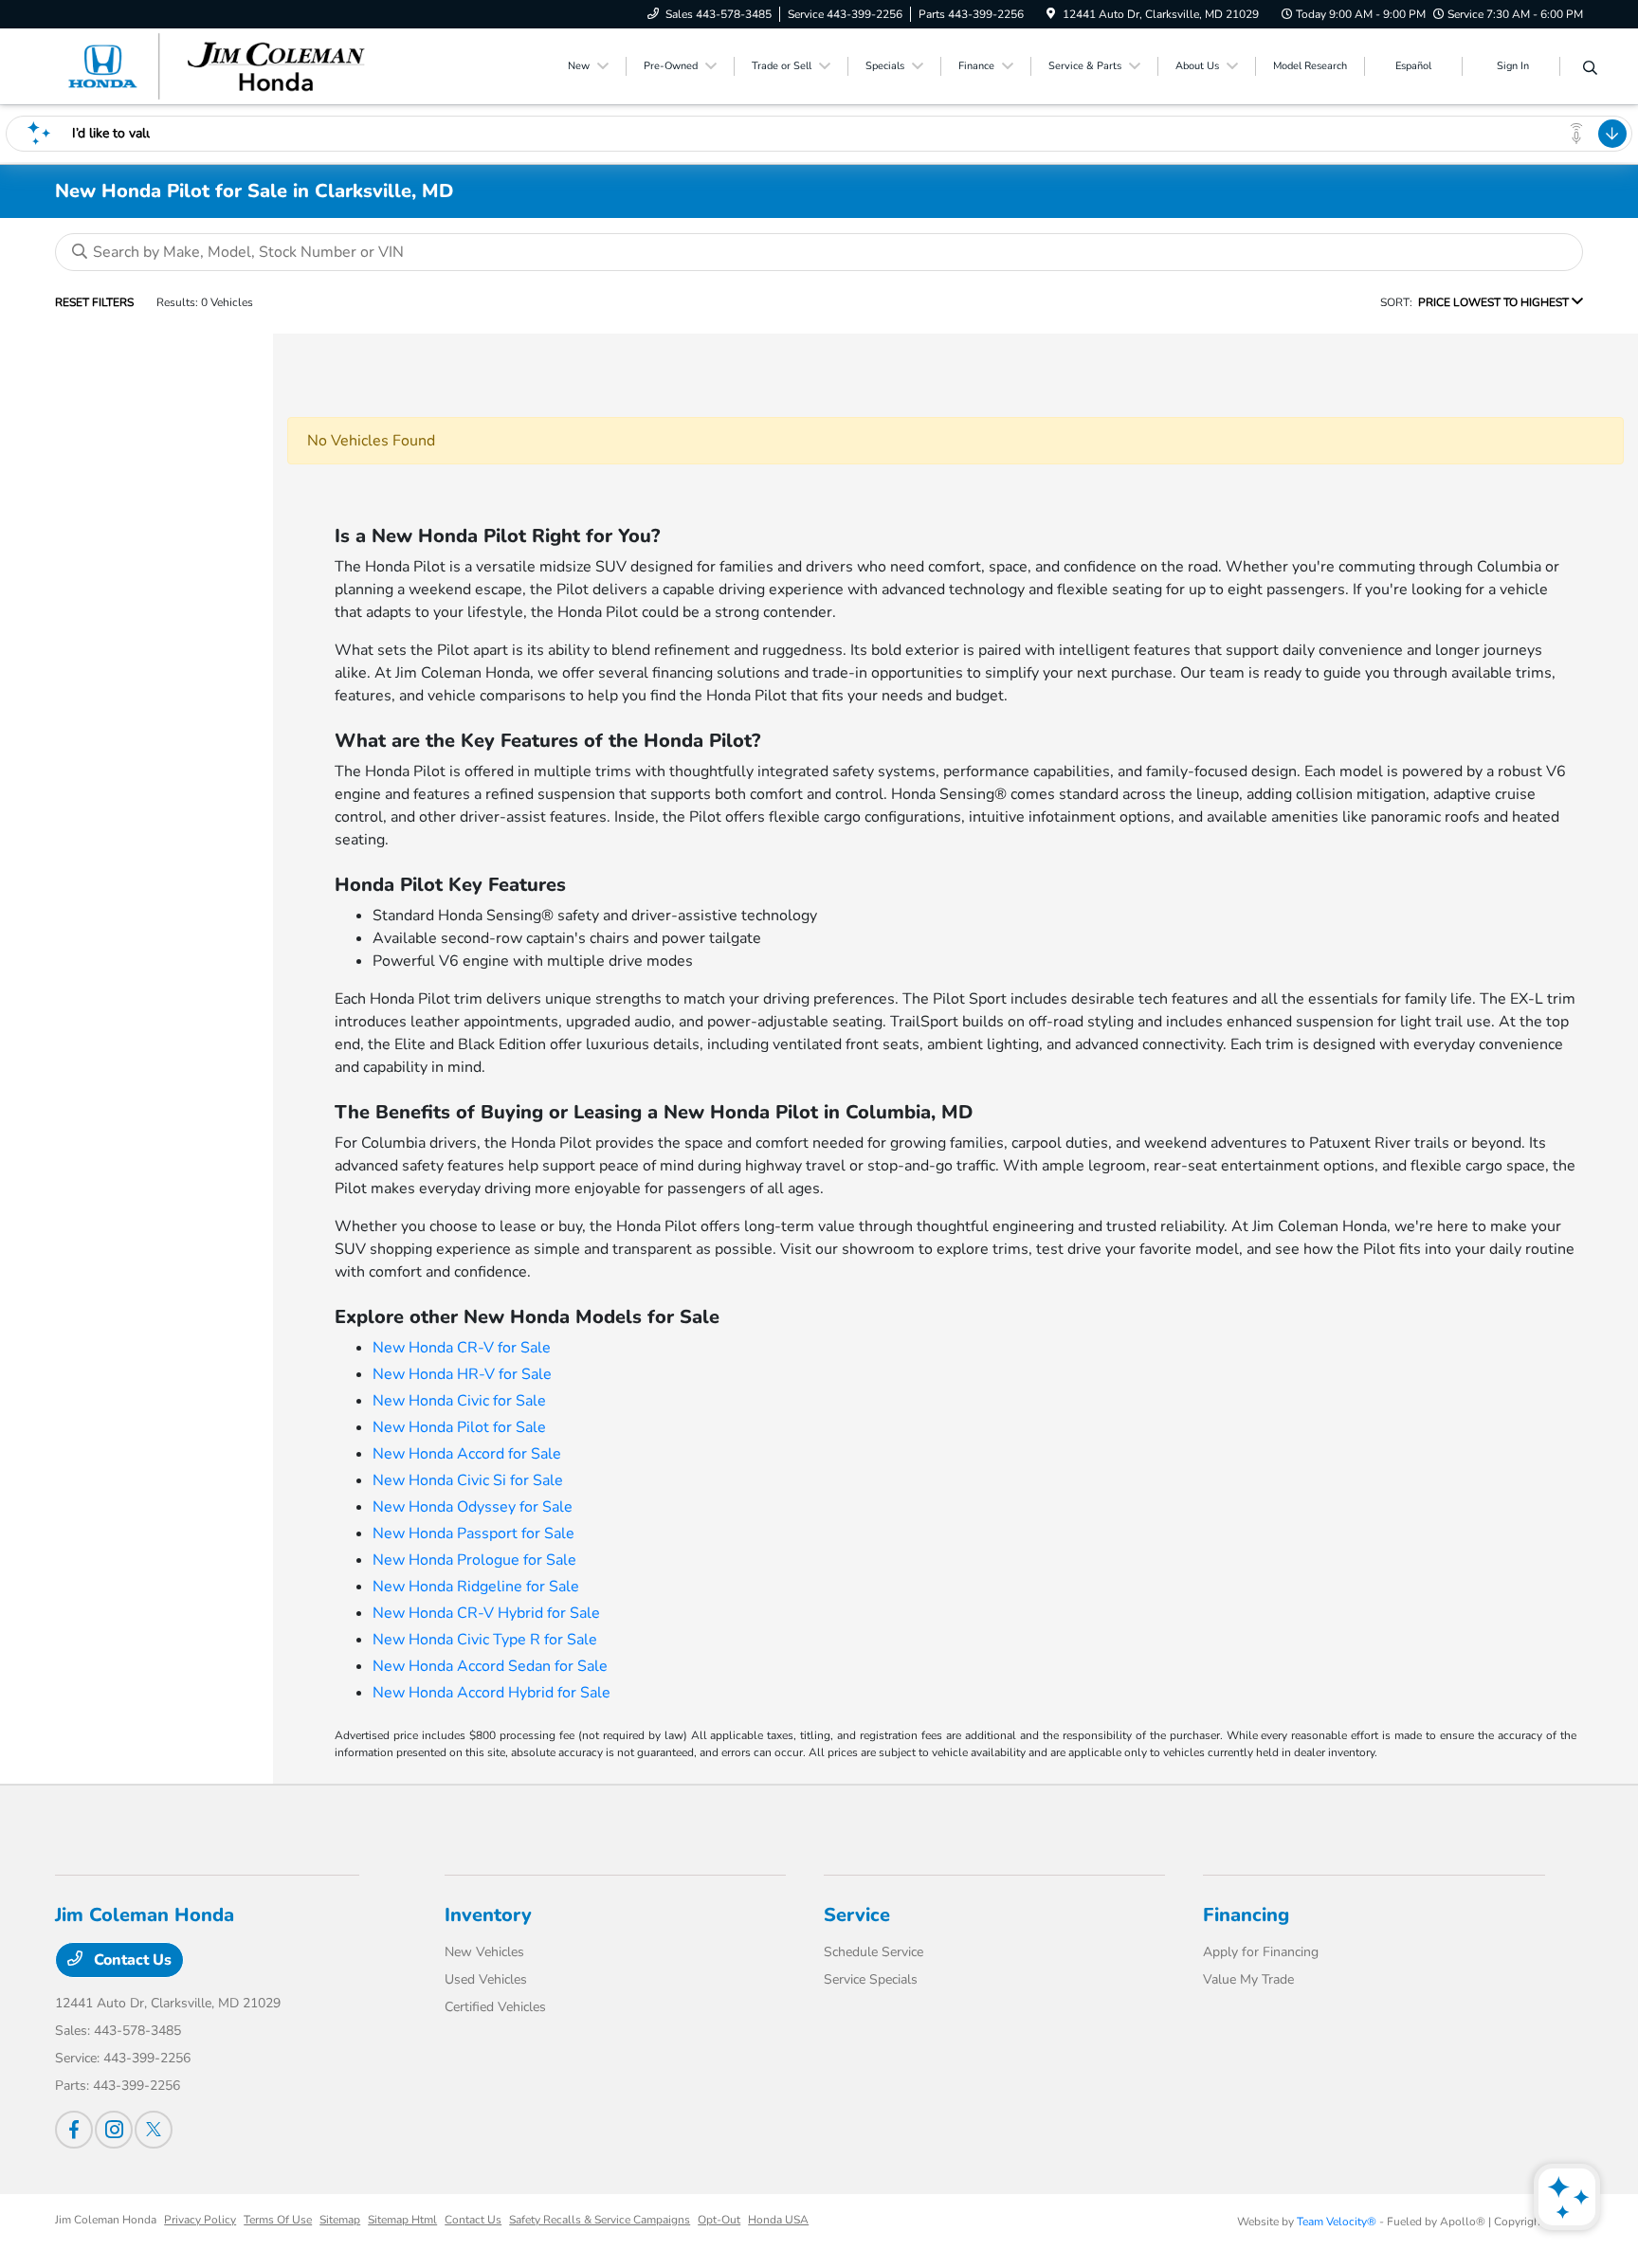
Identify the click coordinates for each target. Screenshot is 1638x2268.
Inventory (488, 1915)
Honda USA (778, 2220)
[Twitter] (154, 2130)
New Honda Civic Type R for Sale (485, 1640)
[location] (1051, 14)
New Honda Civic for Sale (459, 1401)
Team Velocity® (1337, 2222)
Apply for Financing (1261, 1952)
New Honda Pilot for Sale (459, 1427)
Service (857, 1915)
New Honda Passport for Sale (473, 1533)
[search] (1590, 69)
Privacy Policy (200, 2220)
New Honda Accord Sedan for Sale (490, 1666)
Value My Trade (1248, 1979)
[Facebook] (74, 2130)
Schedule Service (874, 1952)
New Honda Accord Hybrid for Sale (491, 1693)
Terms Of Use (278, 2220)
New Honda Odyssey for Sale (473, 1507)
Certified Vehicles (495, 2007)
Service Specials (871, 1979)
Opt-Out (719, 2220)
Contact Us (131, 1960)
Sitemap (340, 2220)
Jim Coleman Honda (106, 2220)
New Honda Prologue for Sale (474, 1560)
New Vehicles (484, 1952)
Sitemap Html (402, 2220)
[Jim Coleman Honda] (218, 65)
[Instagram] (114, 2130)
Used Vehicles (486, 1979)
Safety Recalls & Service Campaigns (600, 2220)
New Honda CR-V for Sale (462, 1348)
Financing (1246, 1915)
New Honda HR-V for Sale (462, 1374)
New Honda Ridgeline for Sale (476, 1587)
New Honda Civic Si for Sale (468, 1480)
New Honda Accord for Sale (467, 1454)
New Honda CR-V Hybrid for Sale (486, 1613)
